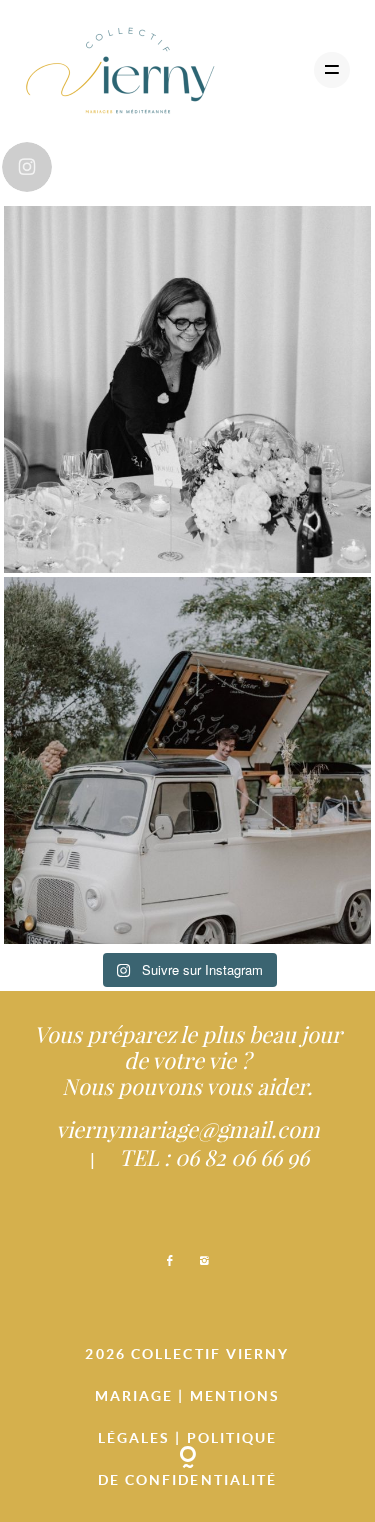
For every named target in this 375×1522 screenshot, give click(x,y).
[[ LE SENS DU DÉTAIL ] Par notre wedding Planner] (187, 389)
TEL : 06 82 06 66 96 (214, 1157)
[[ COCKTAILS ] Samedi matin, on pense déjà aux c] (187, 760)
